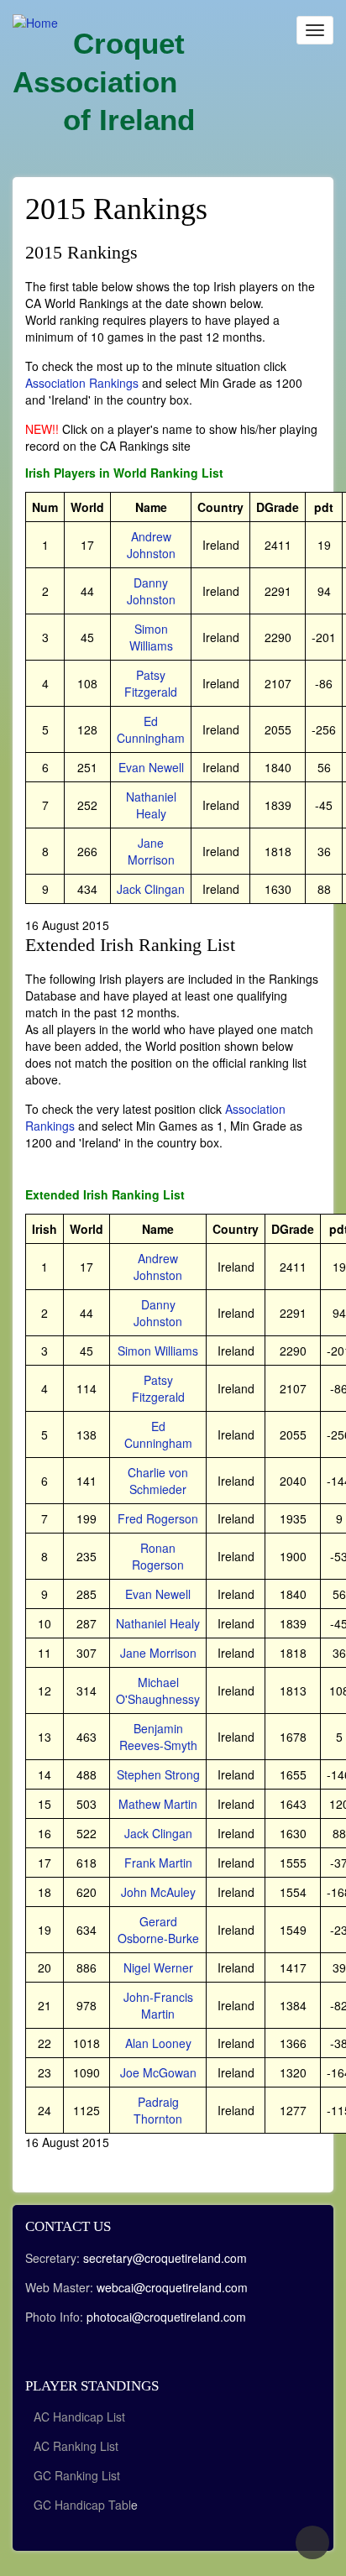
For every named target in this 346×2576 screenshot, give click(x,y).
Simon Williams (151, 637)
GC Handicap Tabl (82, 2505)
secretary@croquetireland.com (165, 2258)
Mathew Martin (158, 1804)
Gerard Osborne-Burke (158, 1930)
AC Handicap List (81, 2417)
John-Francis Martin (158, 2005)
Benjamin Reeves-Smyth (158, 1737)
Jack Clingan (151, 889)
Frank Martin (158, 1863)
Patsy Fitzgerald (151, 683)
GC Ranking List (77, 2475)
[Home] (35, 22)
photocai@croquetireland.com (166, 2317)
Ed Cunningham (151, 729)
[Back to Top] (312, 2542)
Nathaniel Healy (151, 805)
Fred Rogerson (158, 1518)
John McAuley (158, 1892)
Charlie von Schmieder (158, 1481)
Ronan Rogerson (158, 1556)
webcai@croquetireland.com (172, 2287)
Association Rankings (82, 383)
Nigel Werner (158, 1967)
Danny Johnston (151, 591)
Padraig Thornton (158, 2110)
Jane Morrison (151, 851)
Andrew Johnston (151, 545)
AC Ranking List (76, 2446)
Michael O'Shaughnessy (158, 1690)
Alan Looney (158, 2043)
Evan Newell (151, 767)
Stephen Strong (158, 1774)
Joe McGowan (158, 2072)
